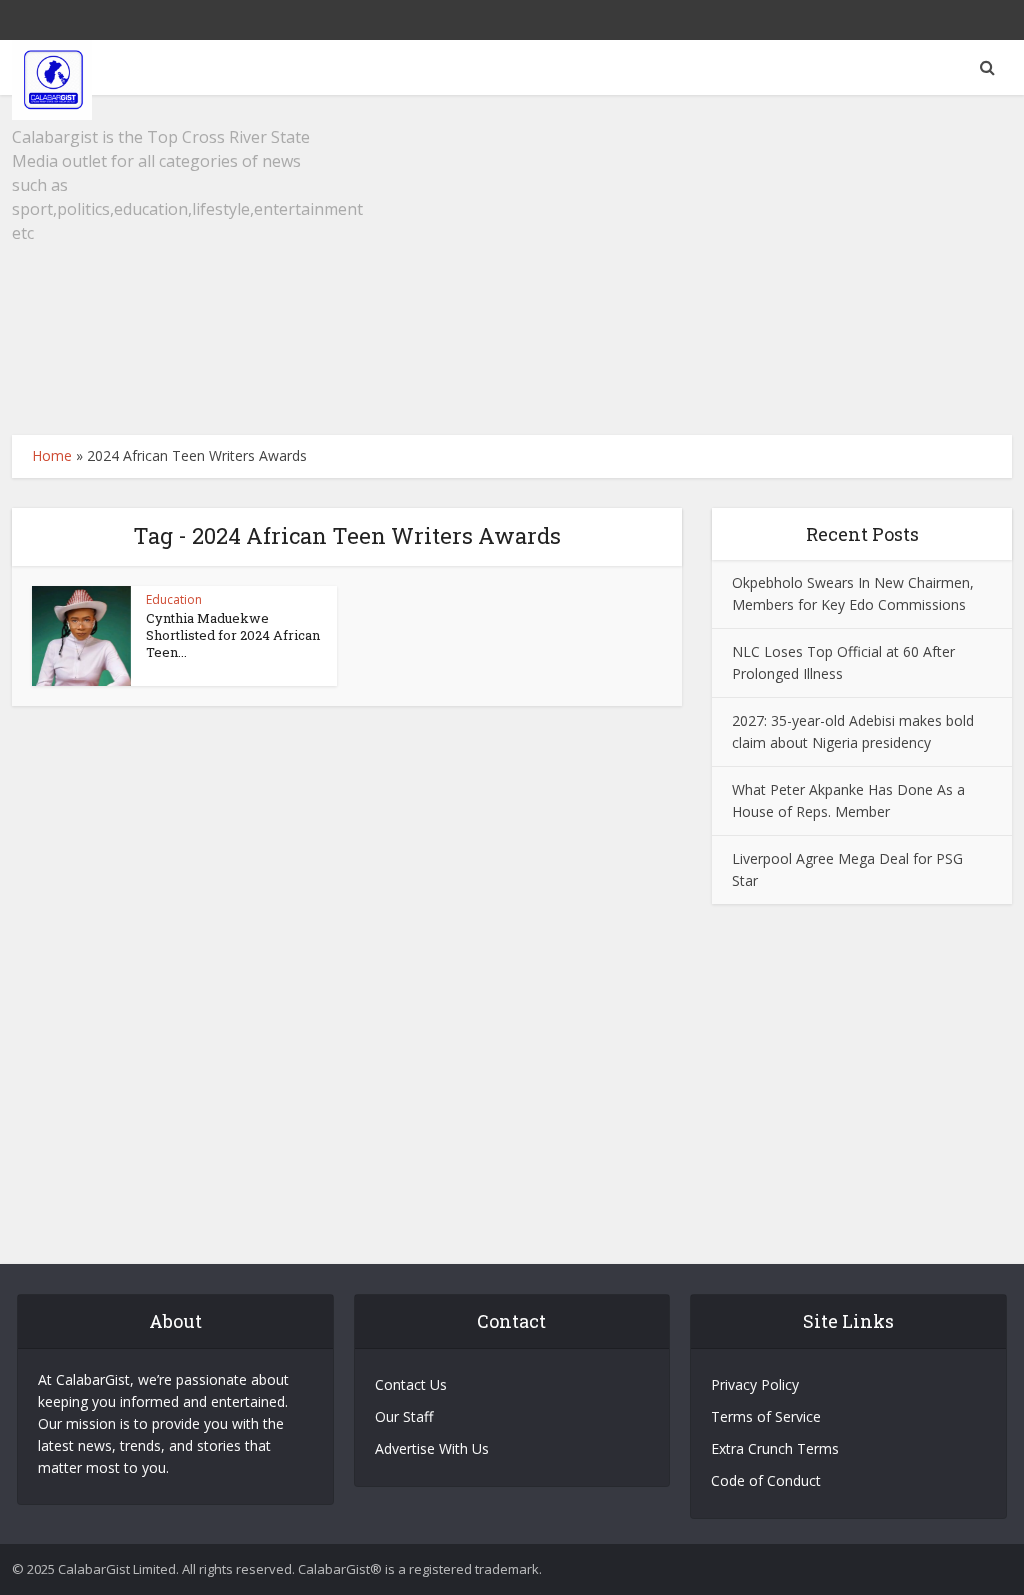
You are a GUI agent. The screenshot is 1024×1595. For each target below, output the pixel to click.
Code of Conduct (766, 1480)
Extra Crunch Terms (775, 1448)
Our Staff (404, 1416)
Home (52, 455)
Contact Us (411, 1384)
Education (174, 599)
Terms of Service (766, 1416)
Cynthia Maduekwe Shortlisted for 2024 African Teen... (233, 635)
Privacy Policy (755, 1384)
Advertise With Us (432, 1448)
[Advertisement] (512, 265)
